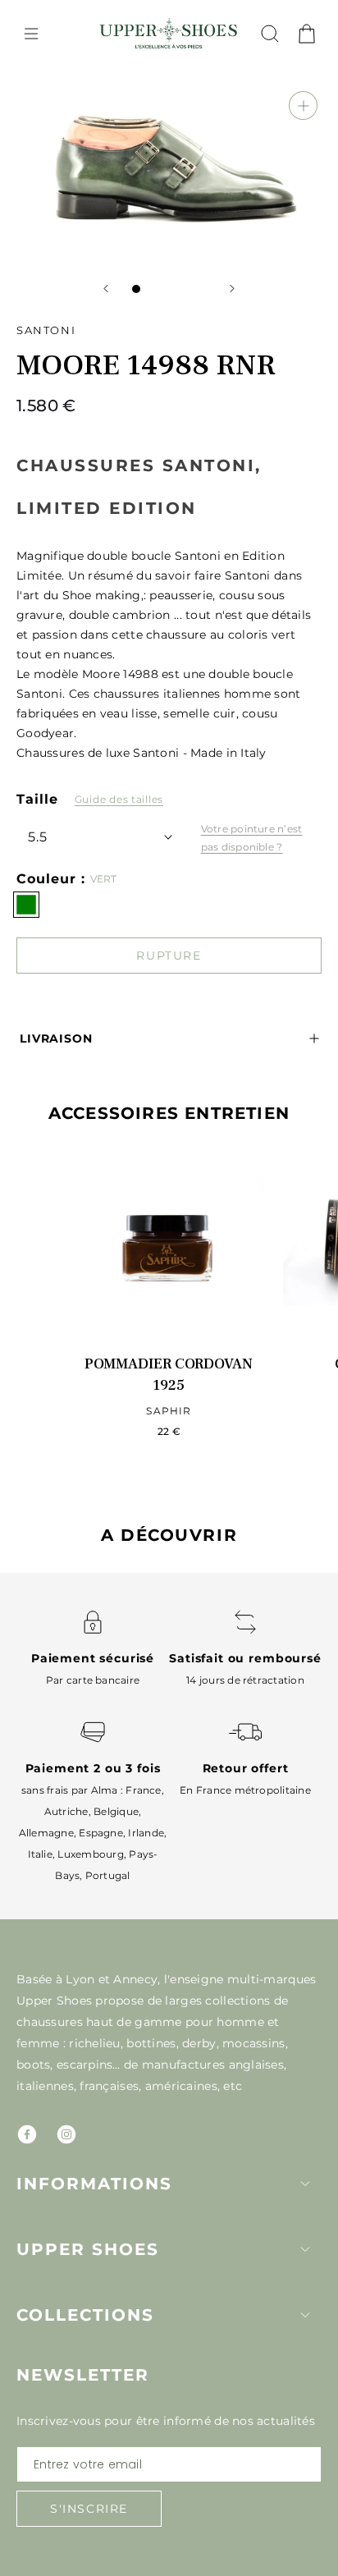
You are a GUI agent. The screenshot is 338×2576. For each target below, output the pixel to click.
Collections (85, 2315)
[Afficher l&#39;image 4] (185, 289)
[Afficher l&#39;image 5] (202, 289)
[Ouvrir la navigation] (31, 34)
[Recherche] (270, 34)
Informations (94, 2184)
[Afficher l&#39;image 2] (153, 289)
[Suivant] (232, 289)
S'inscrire (89, 2509)
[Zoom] (303, 105)
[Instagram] (66, 2134)
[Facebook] (27, 2134)
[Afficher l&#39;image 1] (136, 289)
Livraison (56, 1038)
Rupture (169, 956)
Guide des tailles (119, 799)
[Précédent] (106, 289)
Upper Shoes (88, 2249)
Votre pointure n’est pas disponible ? (252, 838)
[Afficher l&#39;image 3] (169, 289)
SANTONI (46, 330)
